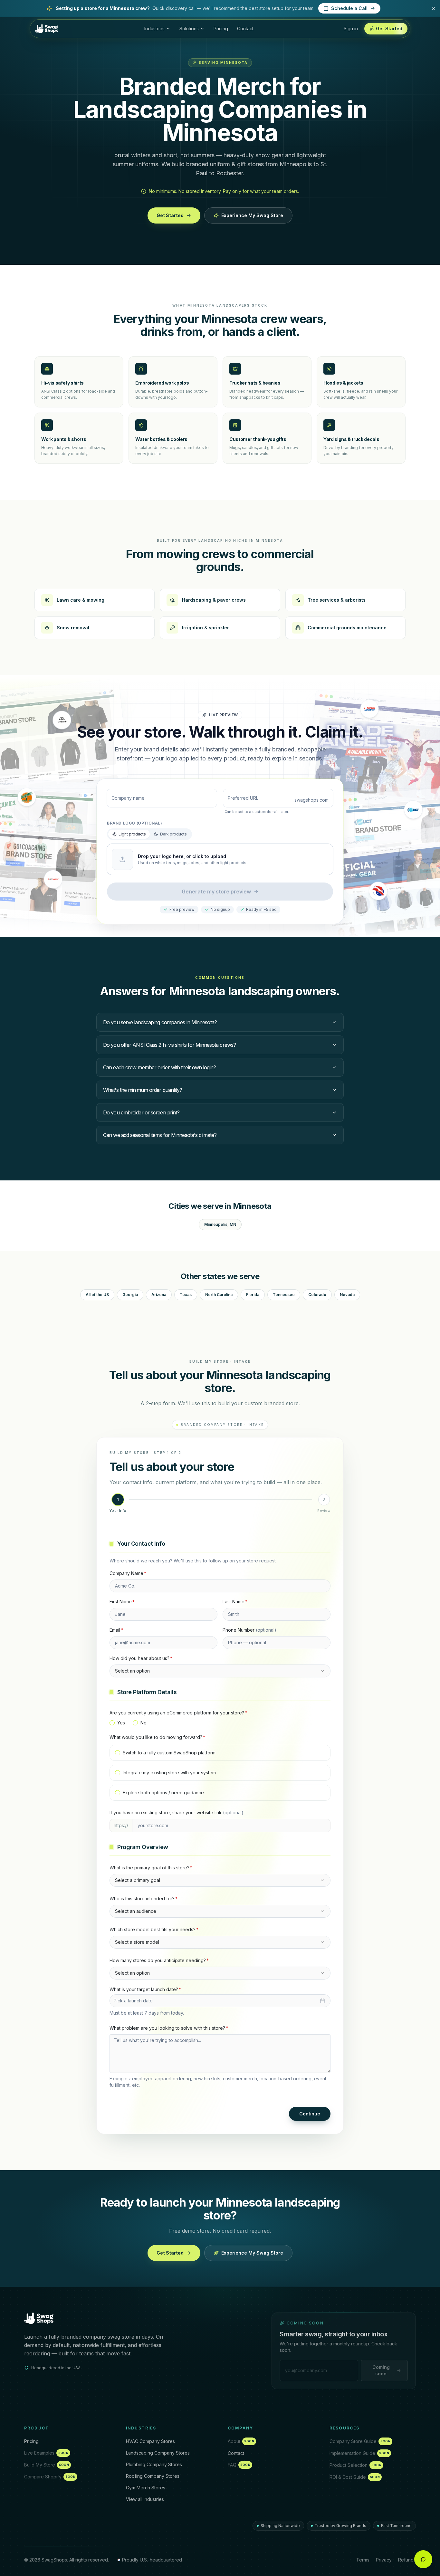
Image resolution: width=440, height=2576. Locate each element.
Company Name (128, 1573)
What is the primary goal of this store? (151, 1868)
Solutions (189, 29)
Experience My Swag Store (252, 215)
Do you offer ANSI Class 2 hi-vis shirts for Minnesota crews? (169, 1045)
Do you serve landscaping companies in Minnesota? (160, 1022)
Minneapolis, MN (220, 1224)
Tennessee (284, 1295)
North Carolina (219, 1295)
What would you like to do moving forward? (157, 1737)
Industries (154, 29)
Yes (121, 1723)
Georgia (130, 1295)
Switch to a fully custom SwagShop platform (169, 1753)
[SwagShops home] (39, 2318)
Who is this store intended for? (143, 1899)
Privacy (384, 2560)
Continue (310, 2114)
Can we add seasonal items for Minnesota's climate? (160, 1135)
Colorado (317, 1295)
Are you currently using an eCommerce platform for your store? (178, 1713)
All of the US (97, 1295)
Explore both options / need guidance (163, 1793)
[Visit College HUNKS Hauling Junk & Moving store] (27, 797)
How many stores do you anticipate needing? (159, 1960)
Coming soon (381, 2370)
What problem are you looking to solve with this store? (169, 2028)
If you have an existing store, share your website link (177, 1813)
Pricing (221, 29)
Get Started (170, 215)
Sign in (351, 29)
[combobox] (220, 1671)
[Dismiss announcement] (434, 8)
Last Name (235, 1602)
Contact (245, 29)
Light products (132, 834)
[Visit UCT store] (413, 809)
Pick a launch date (133, 2001)
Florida (253, 1295)
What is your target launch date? (145, 1989)
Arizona (159, 1295)
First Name (122, 1602)
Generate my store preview (216, 892)
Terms (363, 2560)
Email (116, 1630)
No (143, 1723)
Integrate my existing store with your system (169, 1773)
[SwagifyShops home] (47, 29)
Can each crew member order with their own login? (159, 1067)
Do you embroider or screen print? (141, 1112)
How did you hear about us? (141, 1658)
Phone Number (249, 1630)
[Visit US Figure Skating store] (369, 708)
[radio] (112, 1723)
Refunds (407, 2560)
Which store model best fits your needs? (154, 1929)
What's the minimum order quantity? (143, 1090)
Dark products (173, 834)
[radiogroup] (220, 1723)
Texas (186, 1295)
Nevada (347, 1295)
